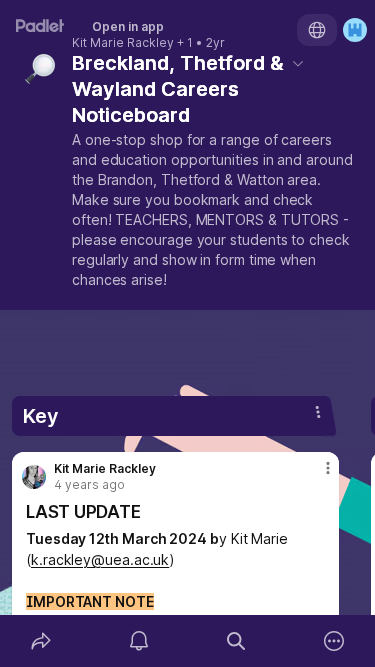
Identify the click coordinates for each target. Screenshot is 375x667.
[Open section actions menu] (318, 412)
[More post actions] (315, 476)
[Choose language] (317, 30)
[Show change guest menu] (355, 30)
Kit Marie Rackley (123, 43)
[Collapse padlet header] (298, 63)
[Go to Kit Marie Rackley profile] (34, 477)
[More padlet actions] (334, 641)
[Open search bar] (237, 641)
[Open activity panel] (139, 641)
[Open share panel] (41, 641)
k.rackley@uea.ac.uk (100, 559)
